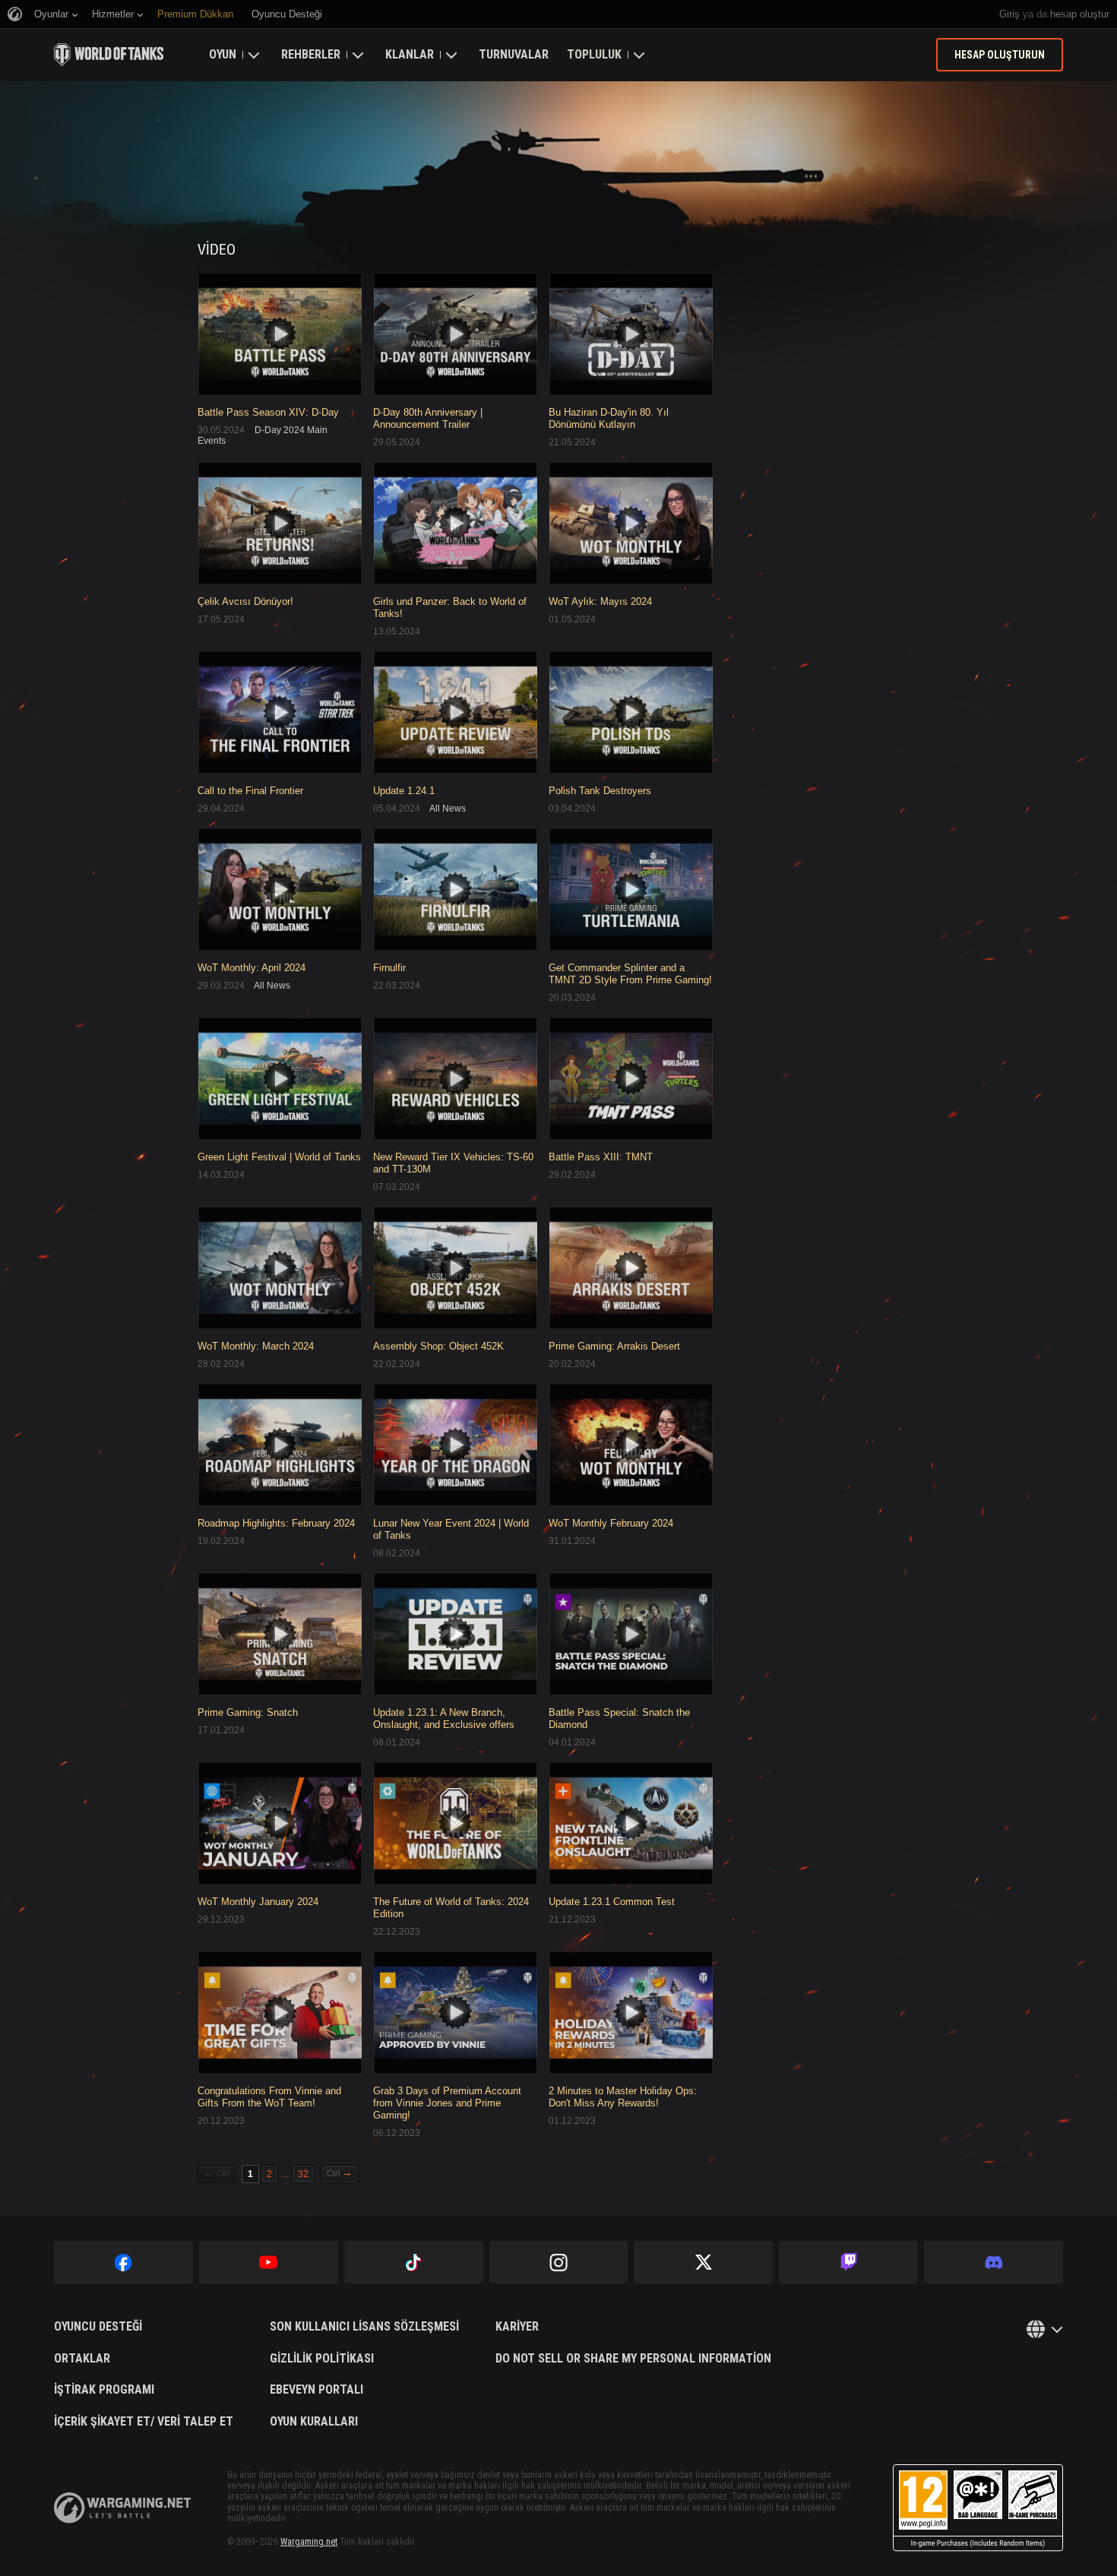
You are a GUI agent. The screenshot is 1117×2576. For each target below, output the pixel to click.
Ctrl (217, 2173)
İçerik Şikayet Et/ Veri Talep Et (144, 2422)
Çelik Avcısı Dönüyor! (245, 601)
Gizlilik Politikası (322, 2359)
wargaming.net (122, 2508)
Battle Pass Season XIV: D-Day (268, 412)
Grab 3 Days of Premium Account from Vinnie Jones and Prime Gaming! (447, 2103)
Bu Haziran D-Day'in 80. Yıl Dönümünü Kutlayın (609, 418)
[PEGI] (978, 2508)
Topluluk (594, 54)
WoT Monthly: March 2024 (256, 1346)
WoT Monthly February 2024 (611, 1523)
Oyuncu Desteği (98, 2327)
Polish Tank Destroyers (600, 791)
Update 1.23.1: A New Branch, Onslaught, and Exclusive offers (444, 1718)
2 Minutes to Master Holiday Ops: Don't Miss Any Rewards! (623, 2097)
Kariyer (517, 2327)
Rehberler (311, 54)
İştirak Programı (104, 2390)
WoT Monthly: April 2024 (252, 968)
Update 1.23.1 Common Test (612, 1902)
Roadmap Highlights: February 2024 (276, 1523)
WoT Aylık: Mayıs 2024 (600, 601)
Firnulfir (389, 968)
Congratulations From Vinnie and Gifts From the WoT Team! (269, 2097)
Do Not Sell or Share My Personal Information (633, 2359)
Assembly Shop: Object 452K (438, 1346)
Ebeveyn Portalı (316, 2390)
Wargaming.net (309, 2542)
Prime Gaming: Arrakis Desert (614, 1346)
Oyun (223, 54)
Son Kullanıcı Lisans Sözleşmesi (364, 2327)
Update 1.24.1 (404, 791)
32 (303, 2174)
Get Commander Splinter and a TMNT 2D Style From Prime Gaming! (630, 974)
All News (448, 809)
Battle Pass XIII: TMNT (601, 1157)
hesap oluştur (1080, 14)
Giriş (1009, 14)
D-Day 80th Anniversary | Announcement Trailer (428, 418)
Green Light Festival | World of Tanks (279, 1157)
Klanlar (410, 54)
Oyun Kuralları (314, 2422)
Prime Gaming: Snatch (248, 1712)
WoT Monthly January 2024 (258, 1902)
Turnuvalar (514, 54)
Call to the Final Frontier (250, 791)
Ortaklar (82, 2359)
